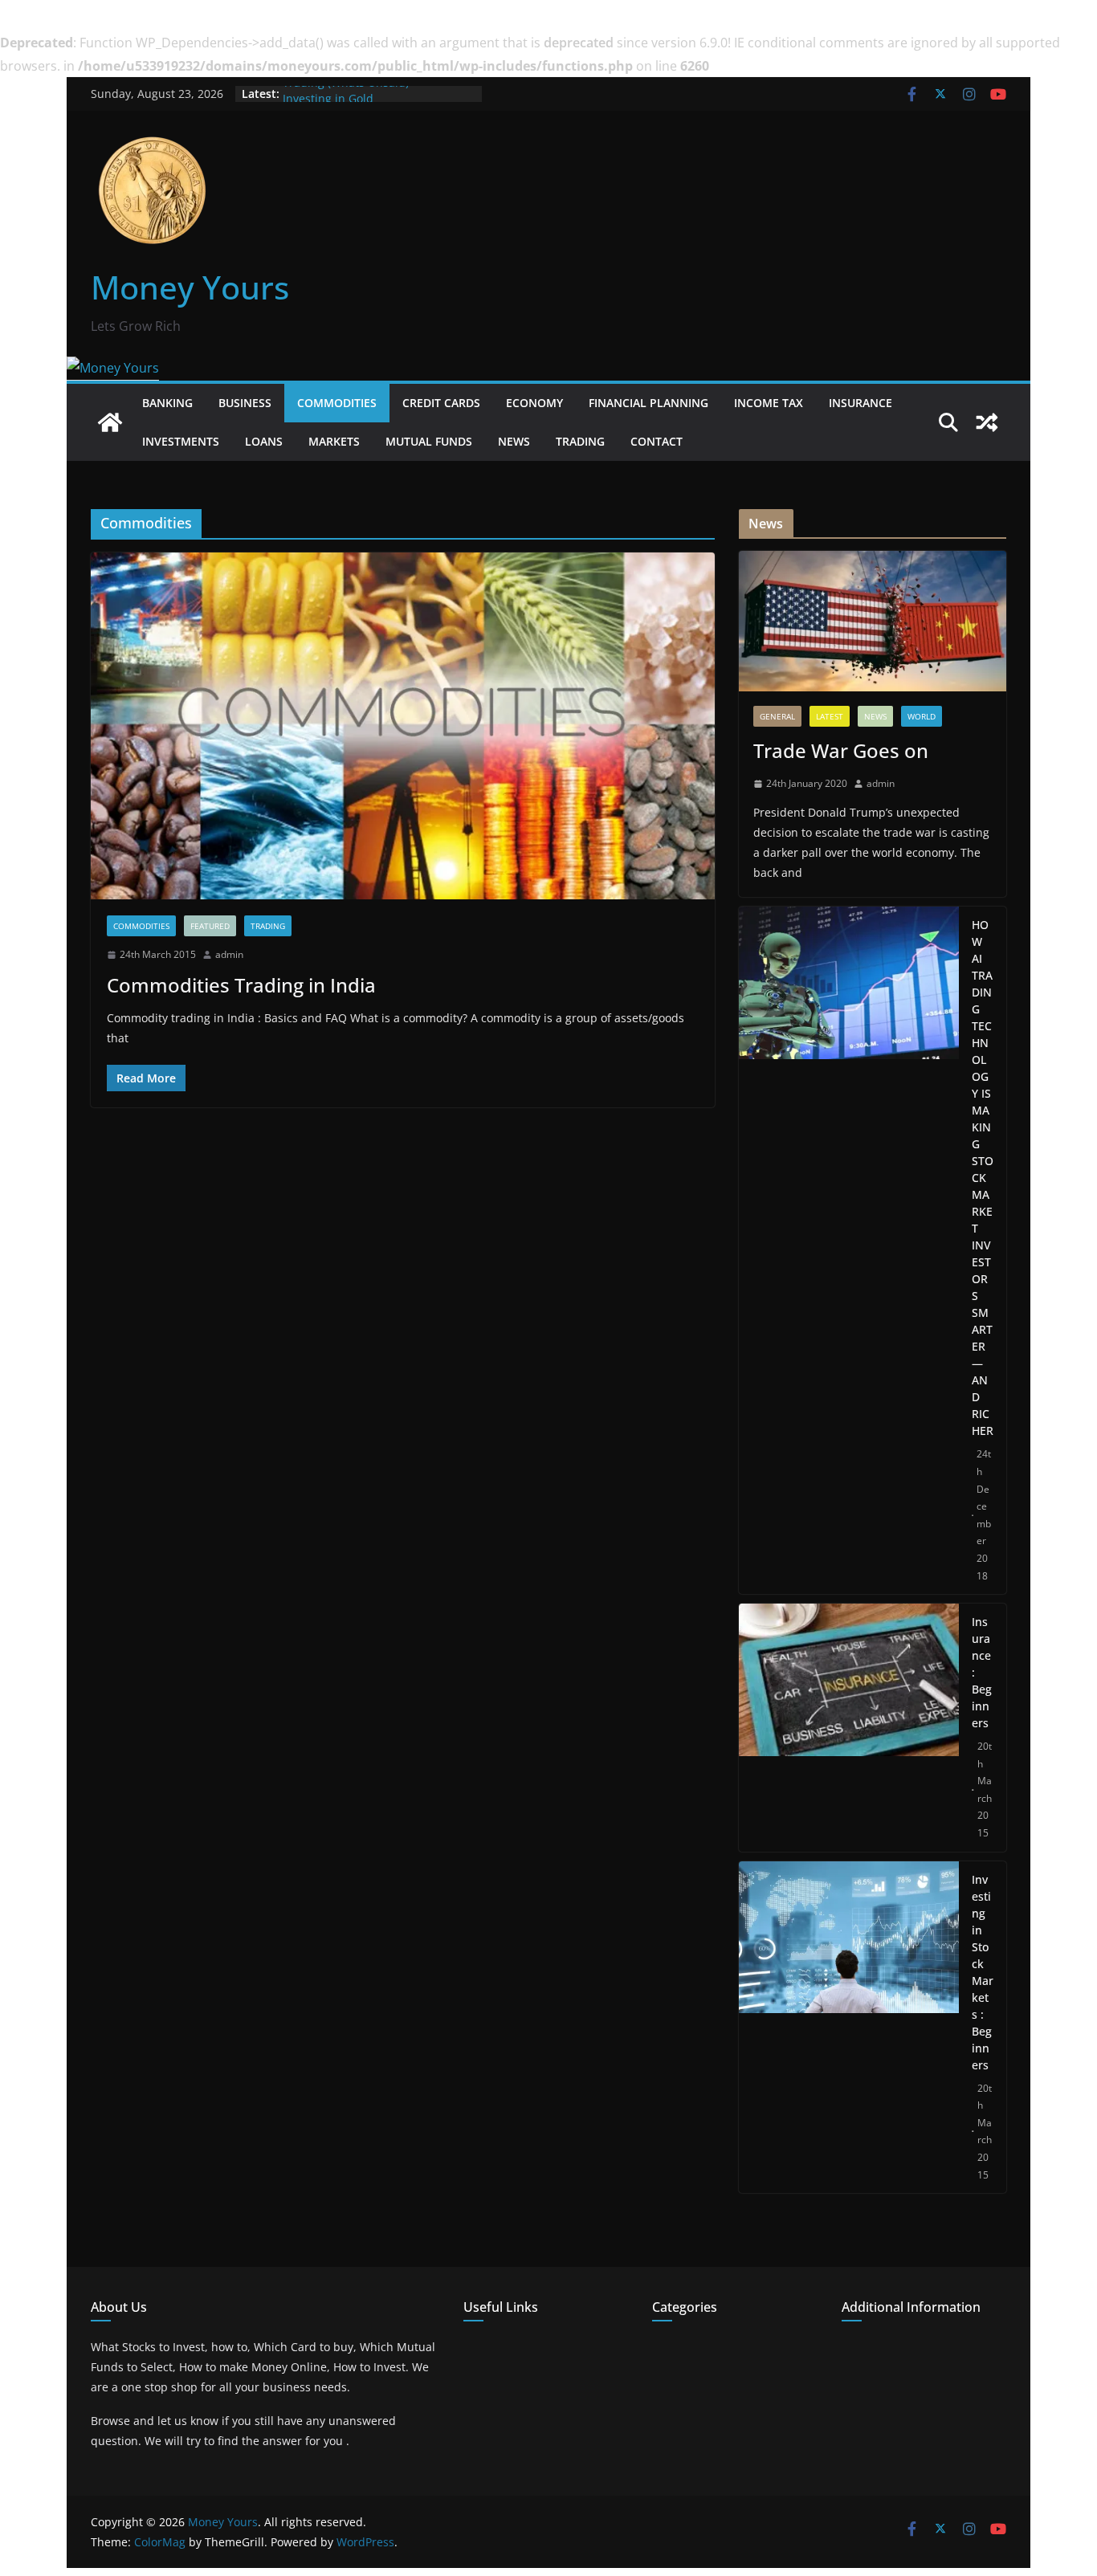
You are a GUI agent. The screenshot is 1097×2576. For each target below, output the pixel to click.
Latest (830, 716)
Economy (534, 403)
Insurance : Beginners (982, 1672)
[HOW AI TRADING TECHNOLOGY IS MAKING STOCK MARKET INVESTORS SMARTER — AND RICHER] (849, 1250)
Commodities (337, 403)
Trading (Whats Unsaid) (346, 94)
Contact (657, 441)
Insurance (860, 403)
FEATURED (210, 926)
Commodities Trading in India (241, 985)
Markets (334, 441)
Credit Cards (441, 403)
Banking (167, 403)
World (922, 716)
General (777, 716)
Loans (264, 441)
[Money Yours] (113, 368)
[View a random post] (987, 422)
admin (229, 954)
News (514, 441)
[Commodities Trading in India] (403, 726)
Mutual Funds (429, 441)
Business (245, 403)
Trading (580, 441)
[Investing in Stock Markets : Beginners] (849, 2028)
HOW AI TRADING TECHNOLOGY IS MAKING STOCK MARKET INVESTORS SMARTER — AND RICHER (983, 1178)
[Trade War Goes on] (873, 621)
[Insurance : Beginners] (849, 1728)
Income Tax (769, 403)
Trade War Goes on (841, 750)
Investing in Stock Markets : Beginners (983, 1972)
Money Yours (190, 287)
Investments (181, 441)
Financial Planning (648, 403)
